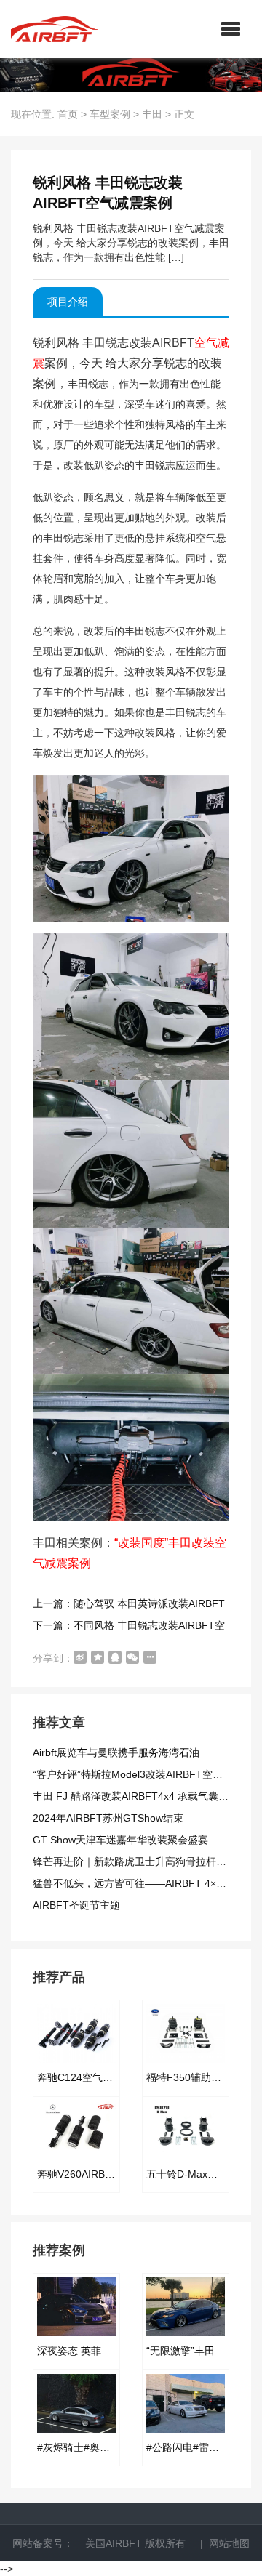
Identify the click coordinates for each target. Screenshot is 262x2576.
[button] (231, 29)
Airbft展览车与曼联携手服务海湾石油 (116, 1752)
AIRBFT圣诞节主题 (76, 1905)
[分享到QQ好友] (115, 1657)
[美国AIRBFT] (55, 29)
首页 (68, 114)
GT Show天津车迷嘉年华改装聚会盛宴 (120, 1840)
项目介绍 (68, 302)
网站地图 (229, 2543)
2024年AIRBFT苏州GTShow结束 (108, 1818)
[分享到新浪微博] (80, 1657)
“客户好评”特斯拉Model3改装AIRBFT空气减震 (138, 1774)
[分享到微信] (132, 1657)
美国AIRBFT (114, 2543)
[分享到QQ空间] (98, 1657)
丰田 (152, 114)
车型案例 (110, 114)
